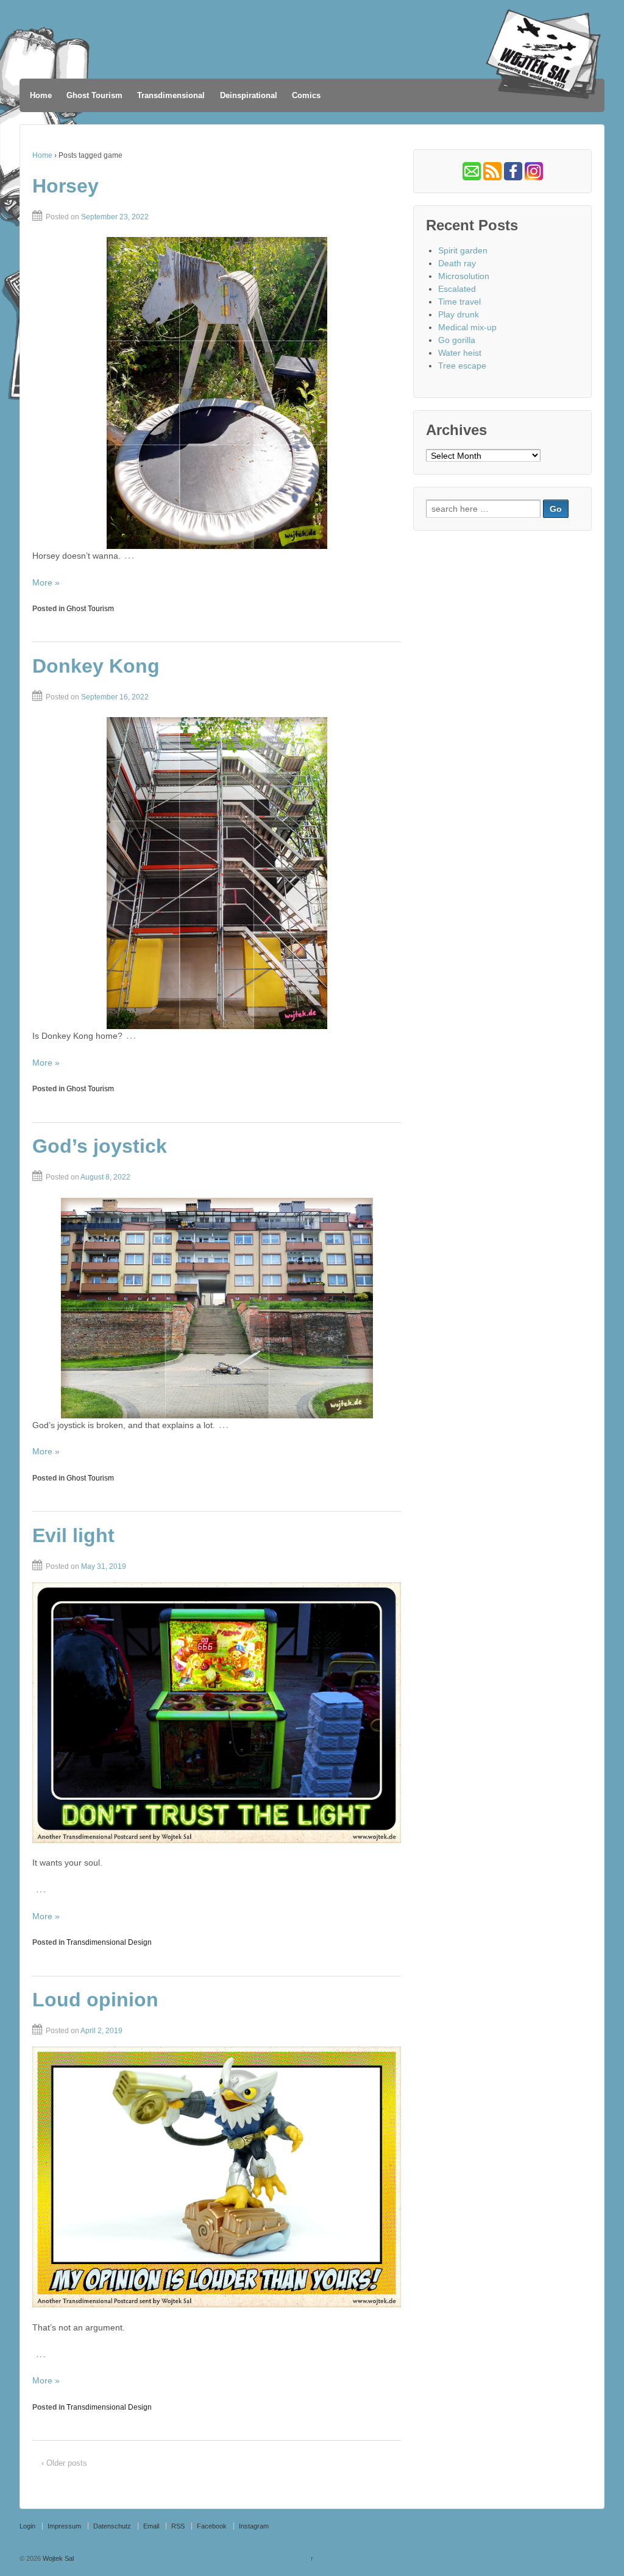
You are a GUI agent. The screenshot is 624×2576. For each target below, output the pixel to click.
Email (151, 2526)
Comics (306, 95)
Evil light (73, 1535)
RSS (178, 2526)
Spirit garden (463, 250)
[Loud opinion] (217, 2177)
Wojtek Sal (57, 2558)
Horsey (66, 186)
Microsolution (464, 276)
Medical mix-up (467, 327)
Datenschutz (112, 2526)
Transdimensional (171, 95)
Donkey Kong (96, 666)
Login (27, 2526)
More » (46, 582)
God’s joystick (100, 1146)
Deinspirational (249, 95)
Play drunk (459, 314)
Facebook (212, 2526)
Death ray (457, 263)
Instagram (254, 2526)
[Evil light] (217, 1713)
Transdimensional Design (109, 1942)
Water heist (460, 353)
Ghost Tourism (94, 95)
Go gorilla (457, 340)
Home (41, 95)
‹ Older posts (64, 2463)
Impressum (64, 2526)
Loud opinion (95, 2000)
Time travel (459, 302)
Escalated (457, 289)
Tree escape (462, 366)
